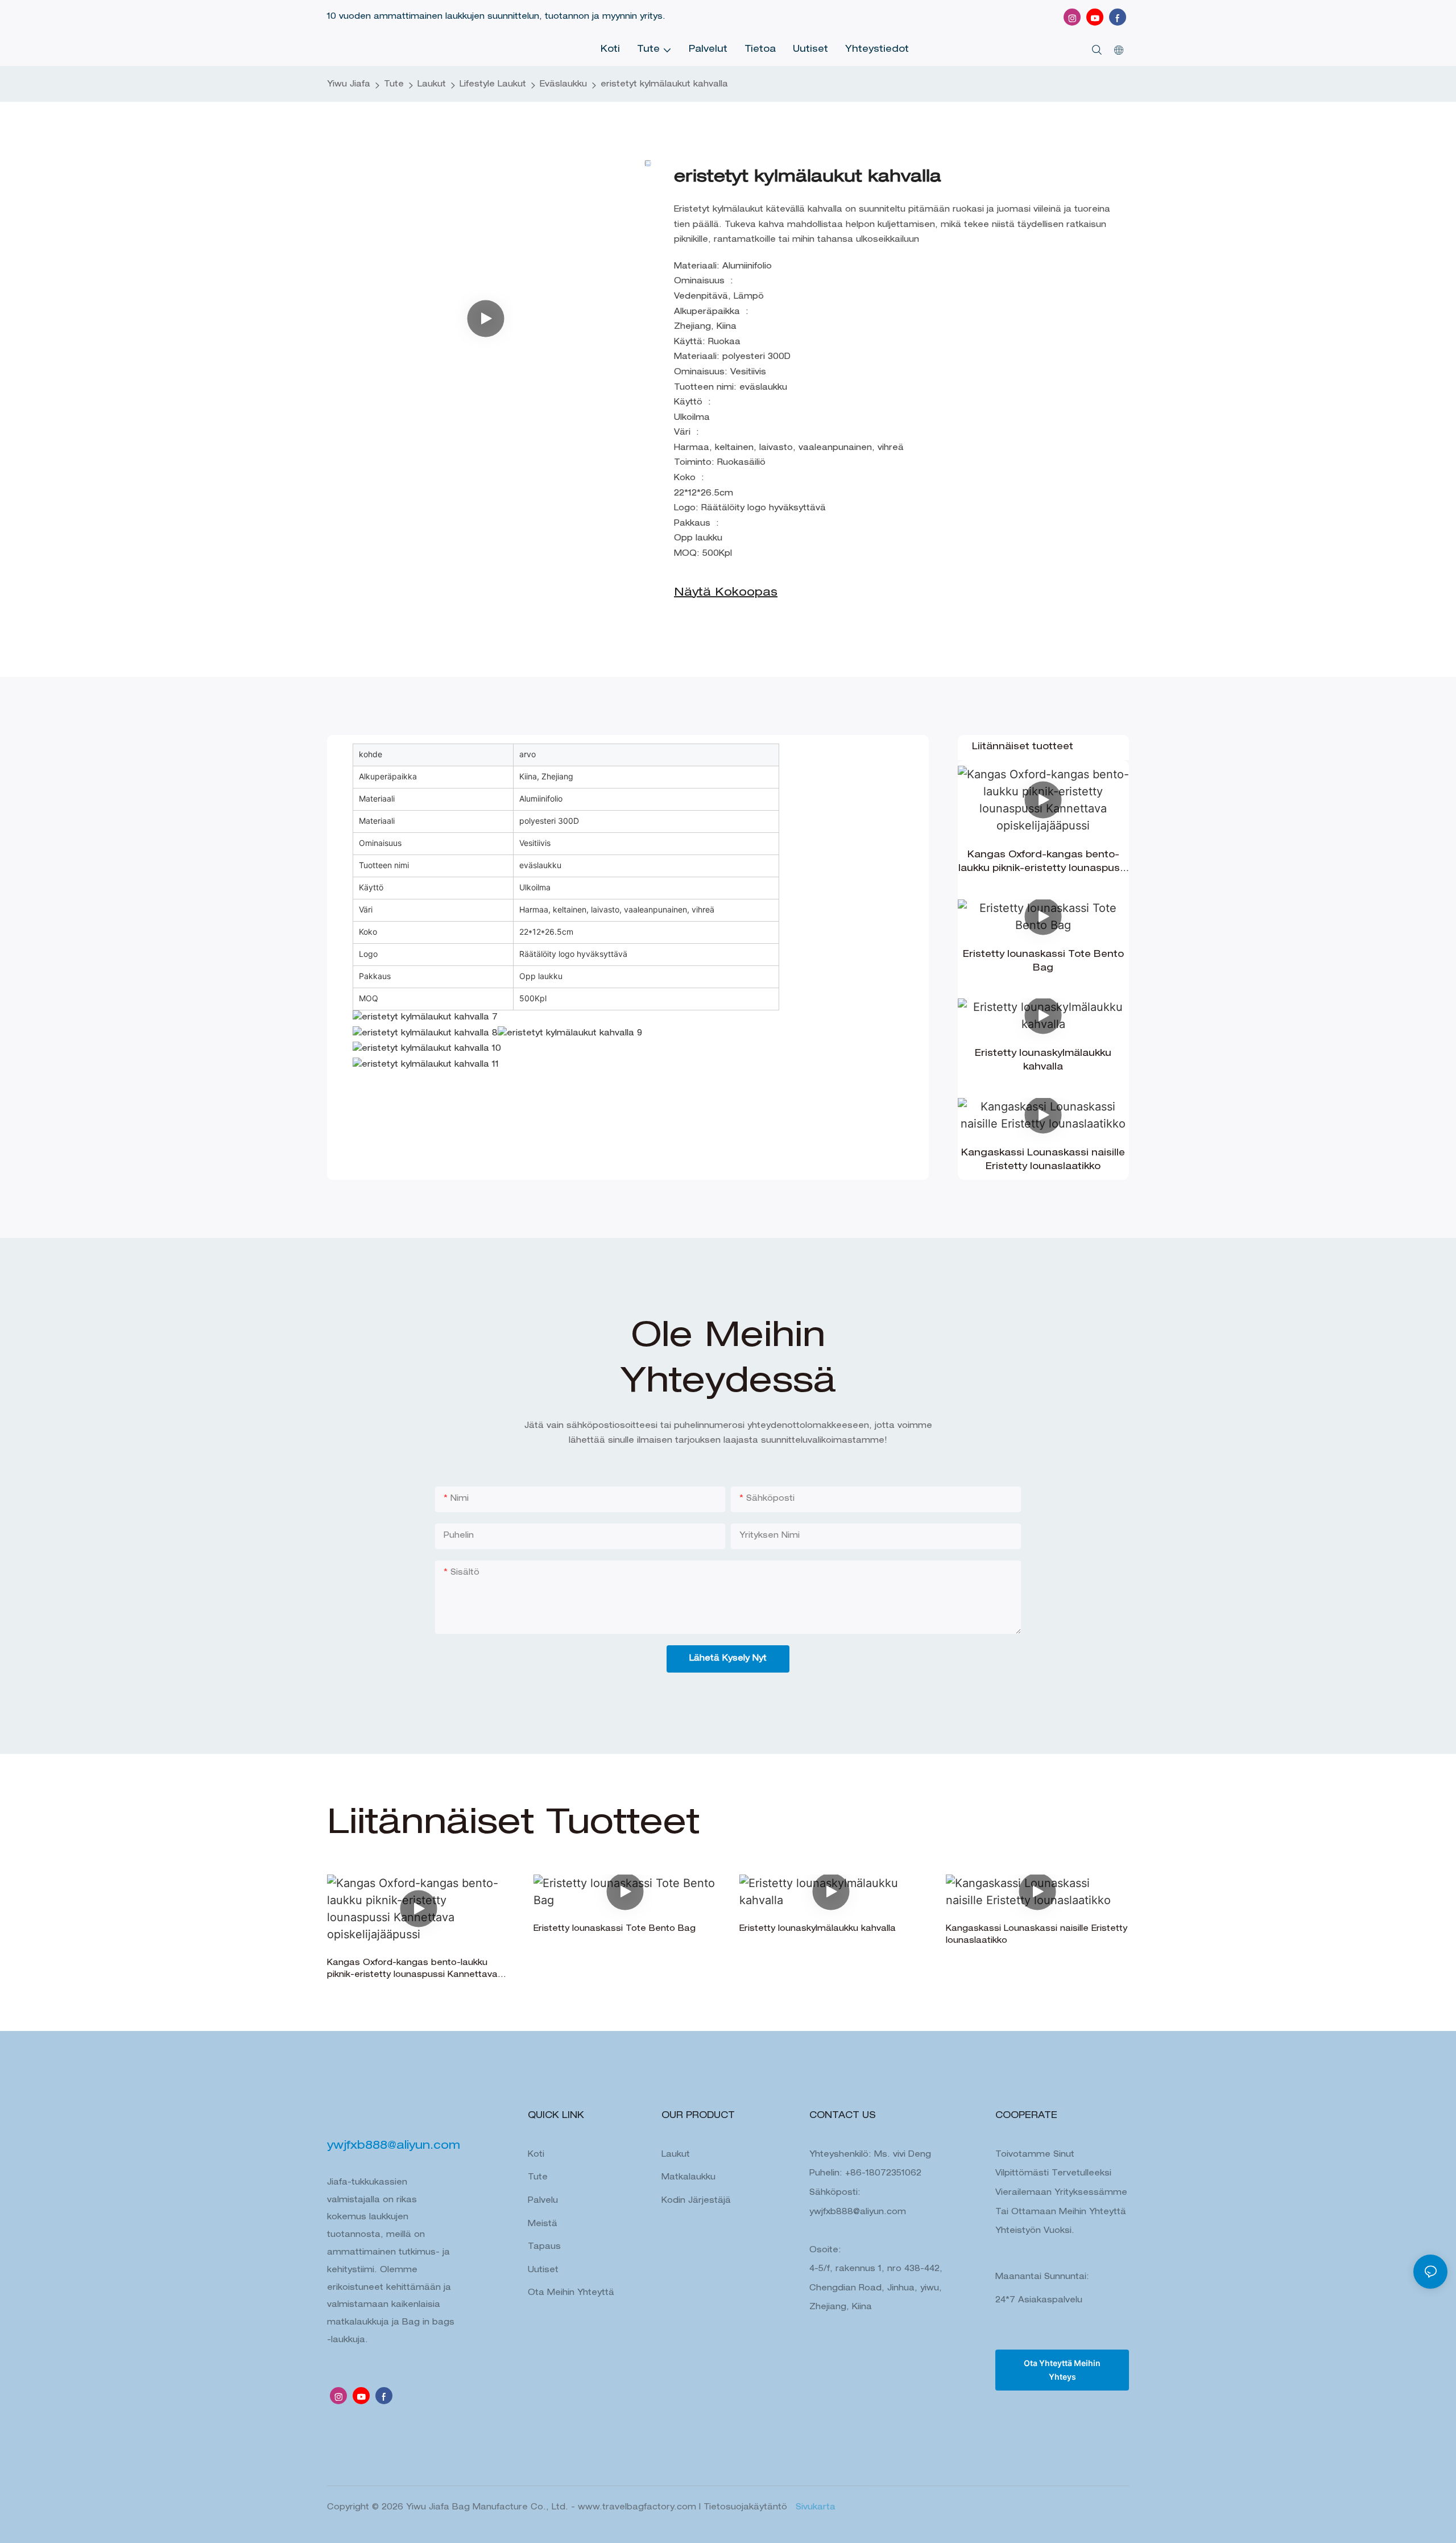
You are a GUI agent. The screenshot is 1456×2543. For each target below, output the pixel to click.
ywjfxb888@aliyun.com (858, 2212)
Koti (536, 2155)
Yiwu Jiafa (349, 85)
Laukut (432, 85)
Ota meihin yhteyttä (571, 2293)
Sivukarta (814, 2508)
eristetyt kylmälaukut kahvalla (664, 85)
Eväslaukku (563, 85)
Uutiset (543, 2270)
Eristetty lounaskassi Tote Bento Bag (1043, 962)
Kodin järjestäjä (696, 2201)
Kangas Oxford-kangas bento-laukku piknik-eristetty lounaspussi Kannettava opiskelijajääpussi (1043, 864)
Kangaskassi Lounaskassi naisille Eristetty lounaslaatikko (1043, 1161)
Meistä (543, 2224)
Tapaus (544, 2247)
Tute (394, 85)
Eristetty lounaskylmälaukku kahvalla (1043, 1061)
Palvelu (543, 2201)
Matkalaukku (688, 2178)
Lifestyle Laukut (493, 85)
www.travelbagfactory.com (638, 2508)
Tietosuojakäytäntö (747, 2508)
